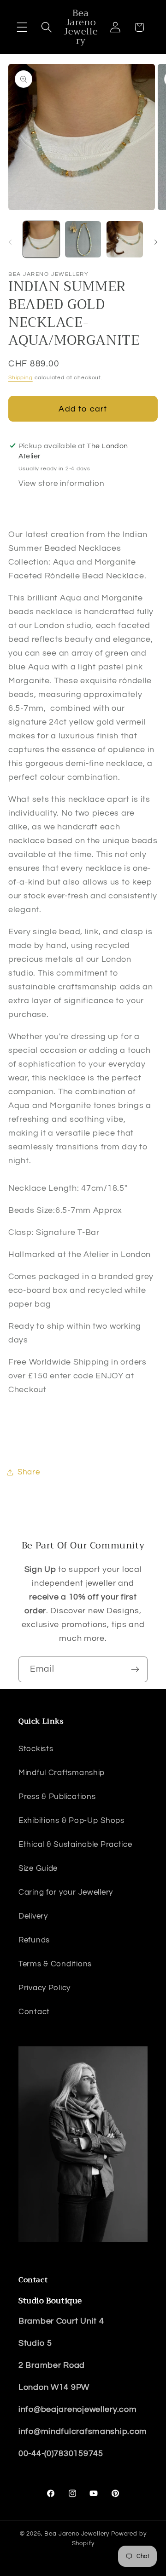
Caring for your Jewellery (66, 1892)
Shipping (21, 378)
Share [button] (29, 1472)
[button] (22, 27)
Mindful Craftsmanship (62, 1773)
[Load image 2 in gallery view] (83, 239)
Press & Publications (57, 1797)
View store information (62, 484)
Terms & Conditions (55, 1964)
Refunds (34, 1940)
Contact (34, 2012)
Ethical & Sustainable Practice (75, 1845)
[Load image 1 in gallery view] (41, 239)
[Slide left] (10, 242)
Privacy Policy (44, 1988)
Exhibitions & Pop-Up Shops (71, 1821)
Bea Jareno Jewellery (77, 2534)
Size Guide (38, 1868)
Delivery (33, 1916)
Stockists (36, 1749)
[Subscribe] (135, 1669)
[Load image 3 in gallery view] (125, 239)
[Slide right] (156, 242)
